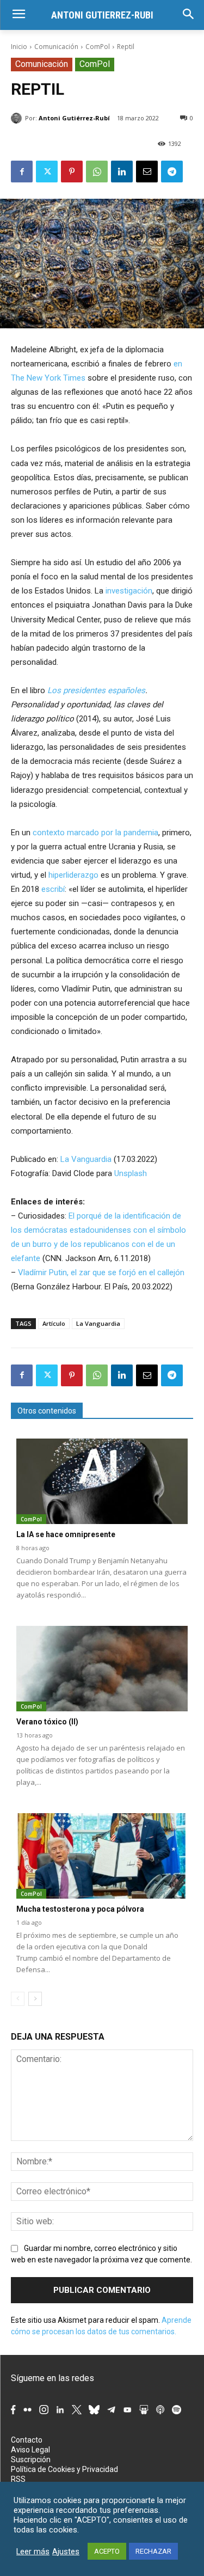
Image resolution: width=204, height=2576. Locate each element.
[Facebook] (22, 172)
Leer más (33, 2551)
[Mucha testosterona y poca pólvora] (102, 1856)
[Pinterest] (72, 172)
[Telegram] (172, 172)
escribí (53, 889)
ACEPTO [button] (107, 2551)
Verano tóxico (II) (47, 1722)
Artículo (54, 1323)
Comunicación (56, 47)
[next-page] (35, 1999)
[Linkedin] (122, 172)
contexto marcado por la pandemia (95, 833)
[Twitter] (47, 172)
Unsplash (131, 1173)
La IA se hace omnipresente (66, 1534)
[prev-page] (18, 1999)
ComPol (98, 47)
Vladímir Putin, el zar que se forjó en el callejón (101, 1272)
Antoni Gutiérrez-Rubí (74, 118)
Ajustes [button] (66, 2551)
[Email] (147, 172)
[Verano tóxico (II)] (102, 1669)
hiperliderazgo (73, 875)
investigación (129, 591)
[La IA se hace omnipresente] (102, 1482)
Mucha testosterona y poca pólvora (80, 1909)
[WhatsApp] (97, 172)
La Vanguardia (86, 1159)
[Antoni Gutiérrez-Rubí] (18, 118)
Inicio (19, 47)
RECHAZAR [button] (153, 2551)
